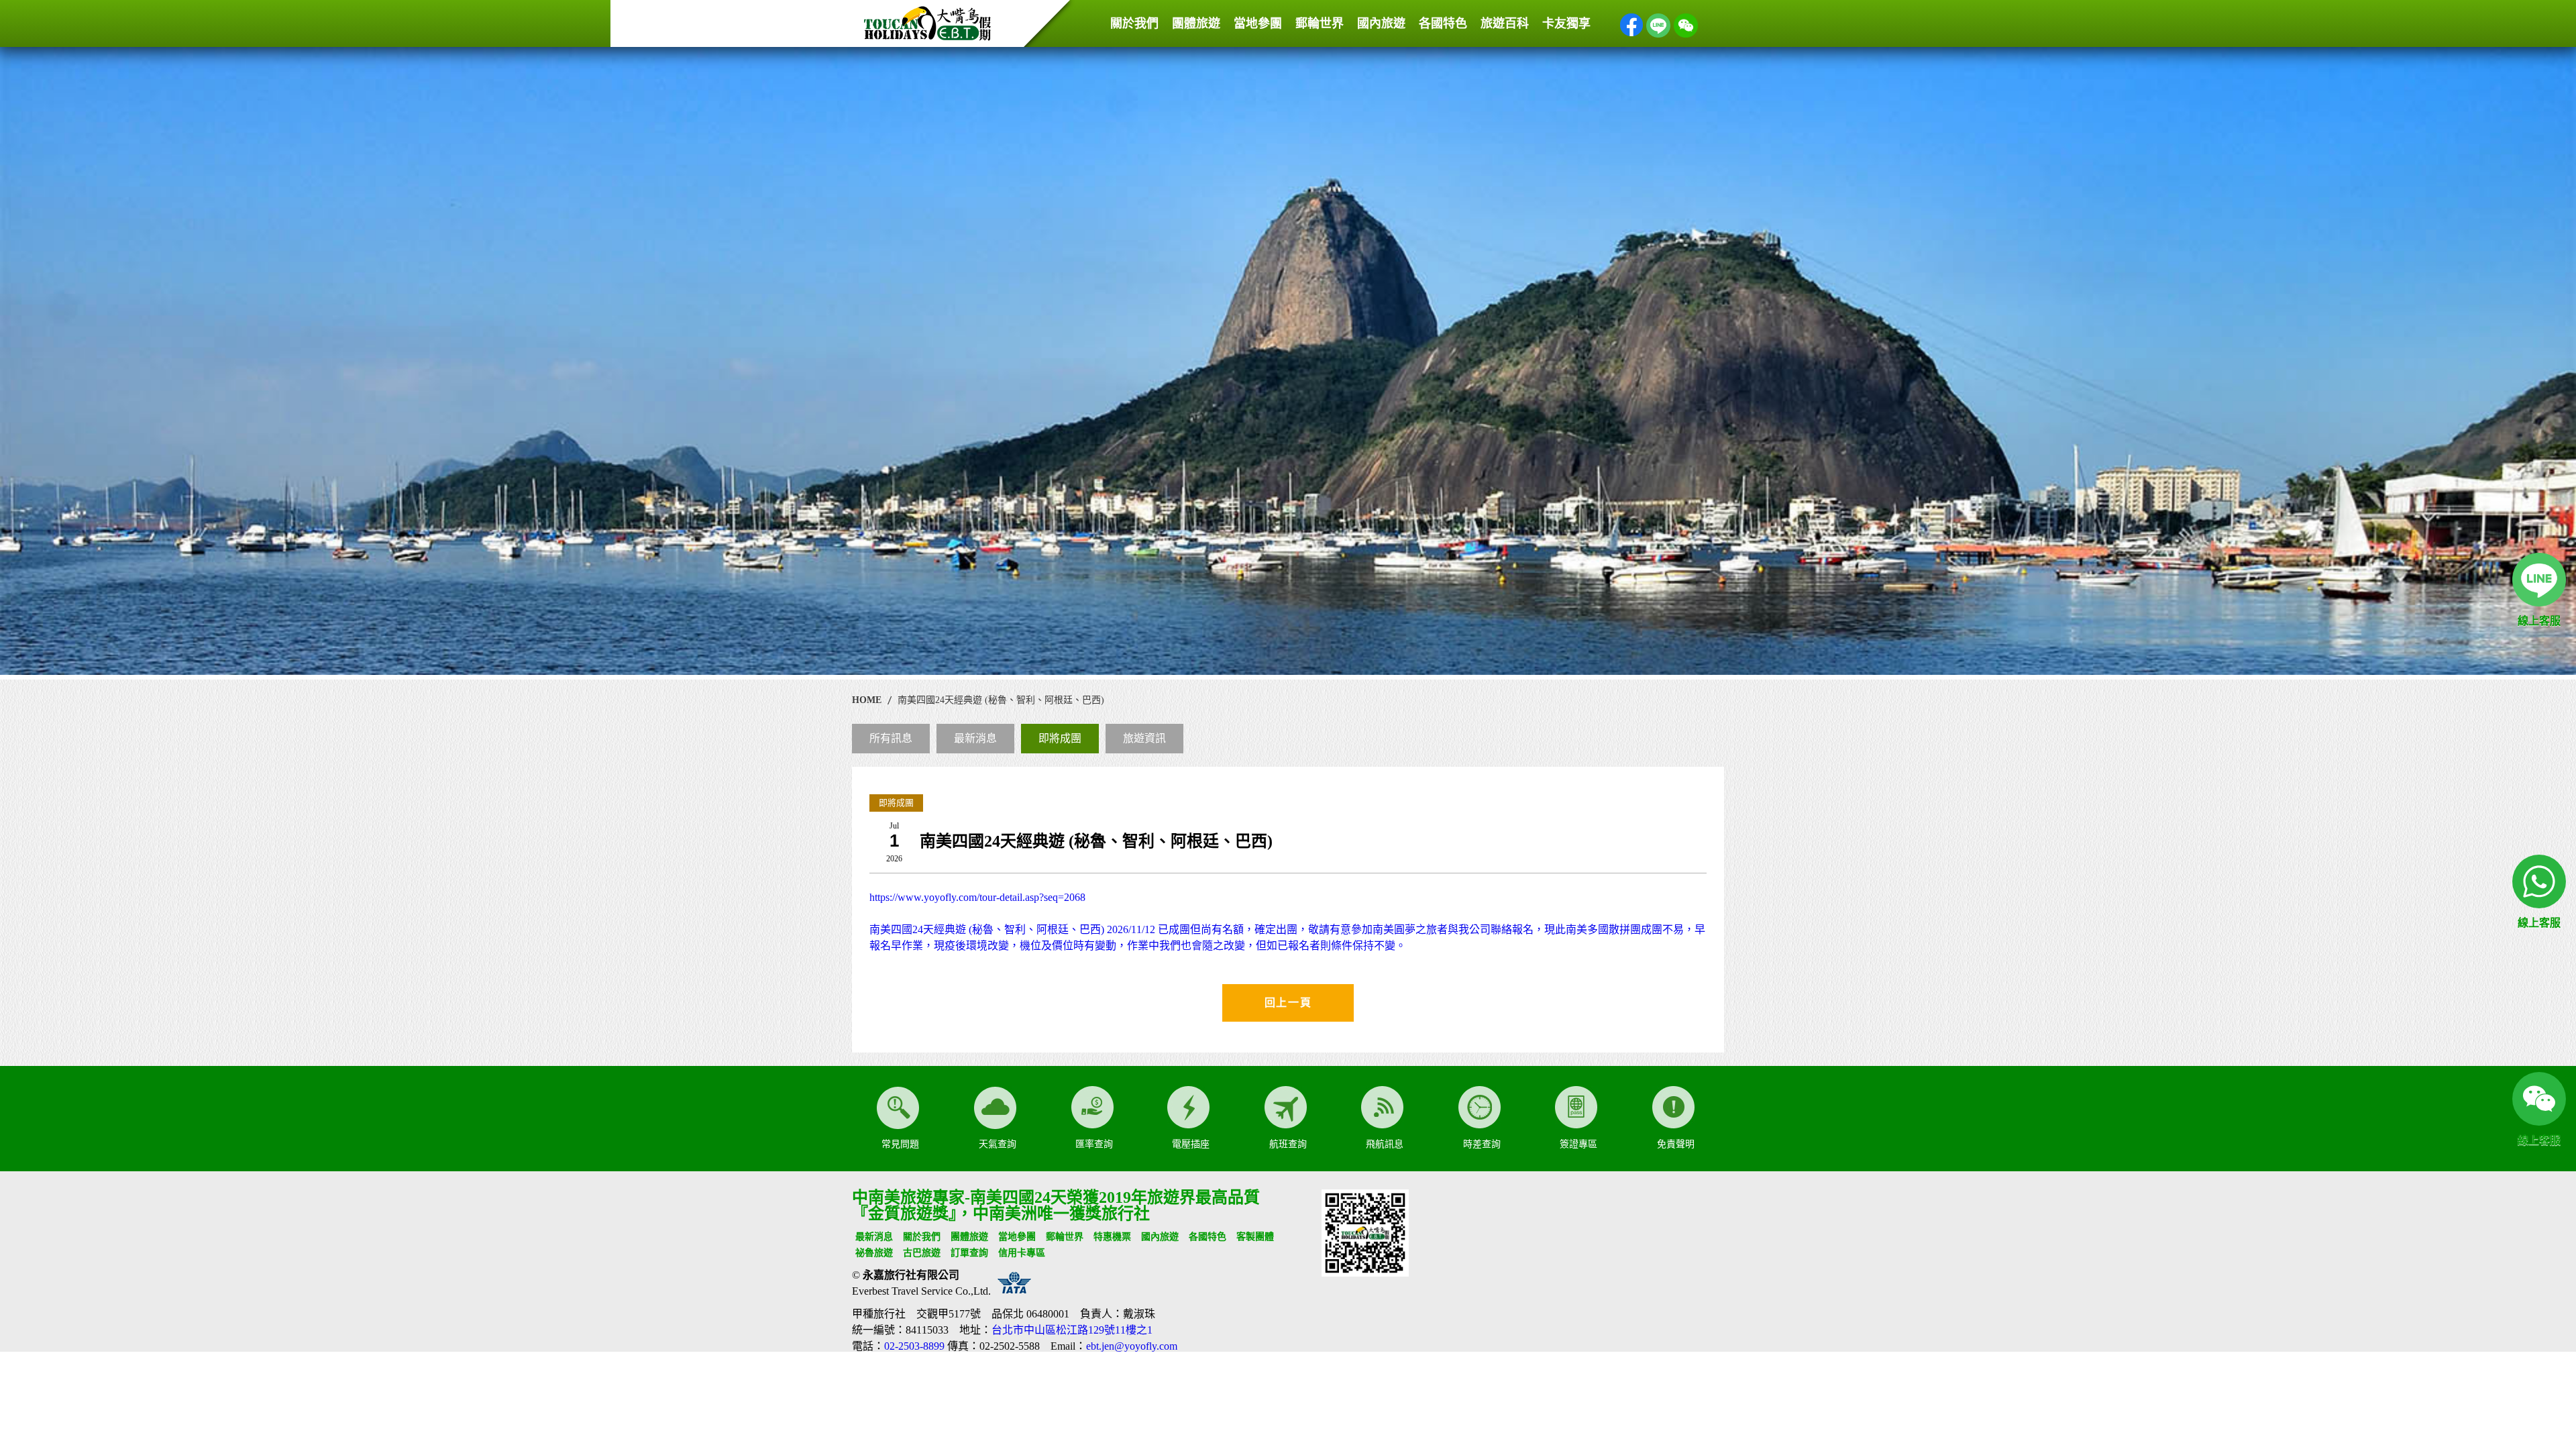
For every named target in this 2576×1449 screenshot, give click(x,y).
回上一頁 (1288, 1003)
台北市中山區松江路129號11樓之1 (1072, 1330)
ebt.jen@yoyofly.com (1132, 1346)
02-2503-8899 (914, 1346)
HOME (867, 700)
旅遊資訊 (1144, 738)
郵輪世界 (1320, 23)
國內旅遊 (1381, 23)
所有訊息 (891, 738)
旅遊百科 (1505, 23)
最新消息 (975, 738)
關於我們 (1134, 23)
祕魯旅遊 (874, 1253)
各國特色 (1443, 23)
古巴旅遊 (922, 1253)
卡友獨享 (1566, 23)
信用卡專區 (1022, 1253)
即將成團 (1060, 738)
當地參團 (1258, 23)
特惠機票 (1112, 1237)
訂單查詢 (969, 1253)
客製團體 (1255, 1237)
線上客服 (2539, 621)
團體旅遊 (1196, 23)
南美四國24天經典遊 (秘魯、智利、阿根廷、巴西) (1001, 700)
